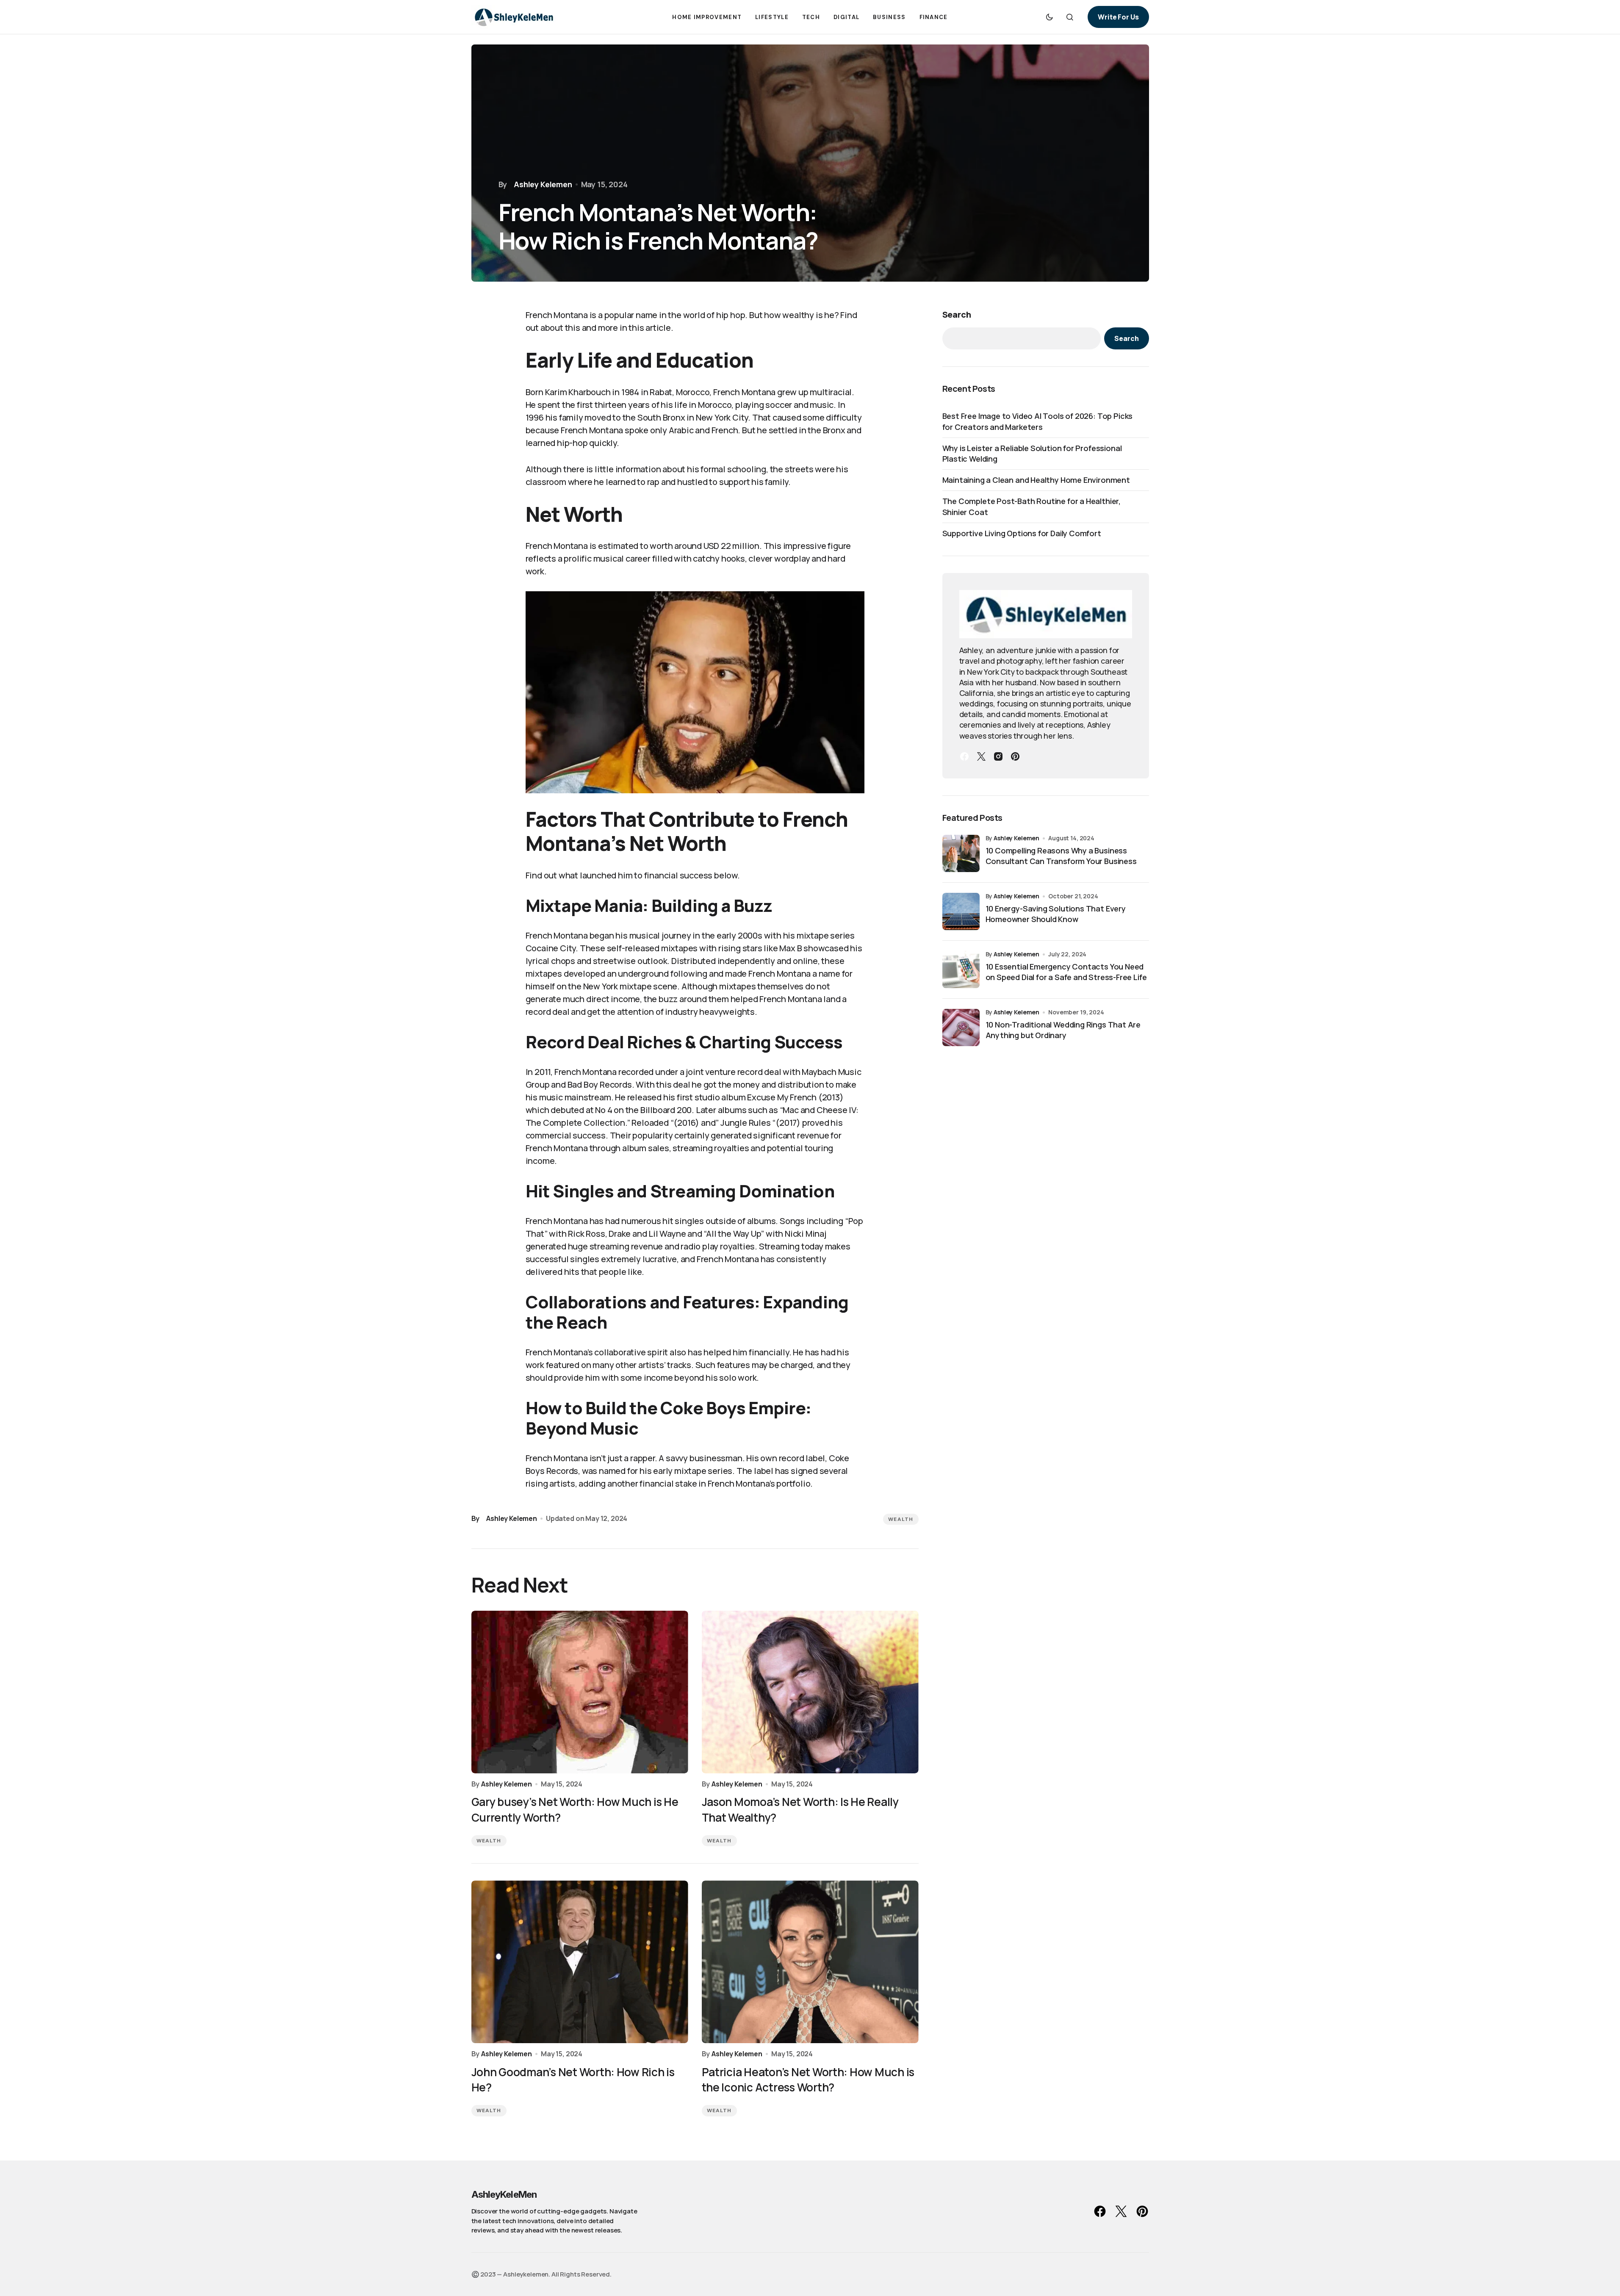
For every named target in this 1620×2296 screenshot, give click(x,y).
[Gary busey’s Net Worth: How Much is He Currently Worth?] (580, 1692)
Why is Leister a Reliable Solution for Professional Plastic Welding (1032, 453)
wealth (901, 1519)
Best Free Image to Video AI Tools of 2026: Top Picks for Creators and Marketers (1038, 421)
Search (957, 314)
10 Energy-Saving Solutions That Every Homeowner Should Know (1056, 914)
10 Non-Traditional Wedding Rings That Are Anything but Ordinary (1063, 1030)
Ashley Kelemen (1016, 838)
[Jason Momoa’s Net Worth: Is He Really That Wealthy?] (810, 1692)
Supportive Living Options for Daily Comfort (1022, 533)
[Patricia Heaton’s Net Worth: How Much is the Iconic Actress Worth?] (810, 1962)
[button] (1050, 17)
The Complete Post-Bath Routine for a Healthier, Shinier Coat (1032, 506)
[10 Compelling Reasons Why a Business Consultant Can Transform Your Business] (961, 853)
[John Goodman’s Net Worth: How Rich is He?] (580, 1962)
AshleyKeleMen (504, 2194)
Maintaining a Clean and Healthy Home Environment (1036, 480)
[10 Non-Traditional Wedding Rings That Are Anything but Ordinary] (961, 1028)
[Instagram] (998, 756)
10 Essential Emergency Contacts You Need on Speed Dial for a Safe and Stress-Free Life (1066, 972)
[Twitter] (981, 756)
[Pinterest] (1015, 756)
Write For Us (1118, 17)
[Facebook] (964, 756)
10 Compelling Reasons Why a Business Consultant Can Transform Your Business (1061, 856)
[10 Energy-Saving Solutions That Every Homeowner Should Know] (961, 911)
